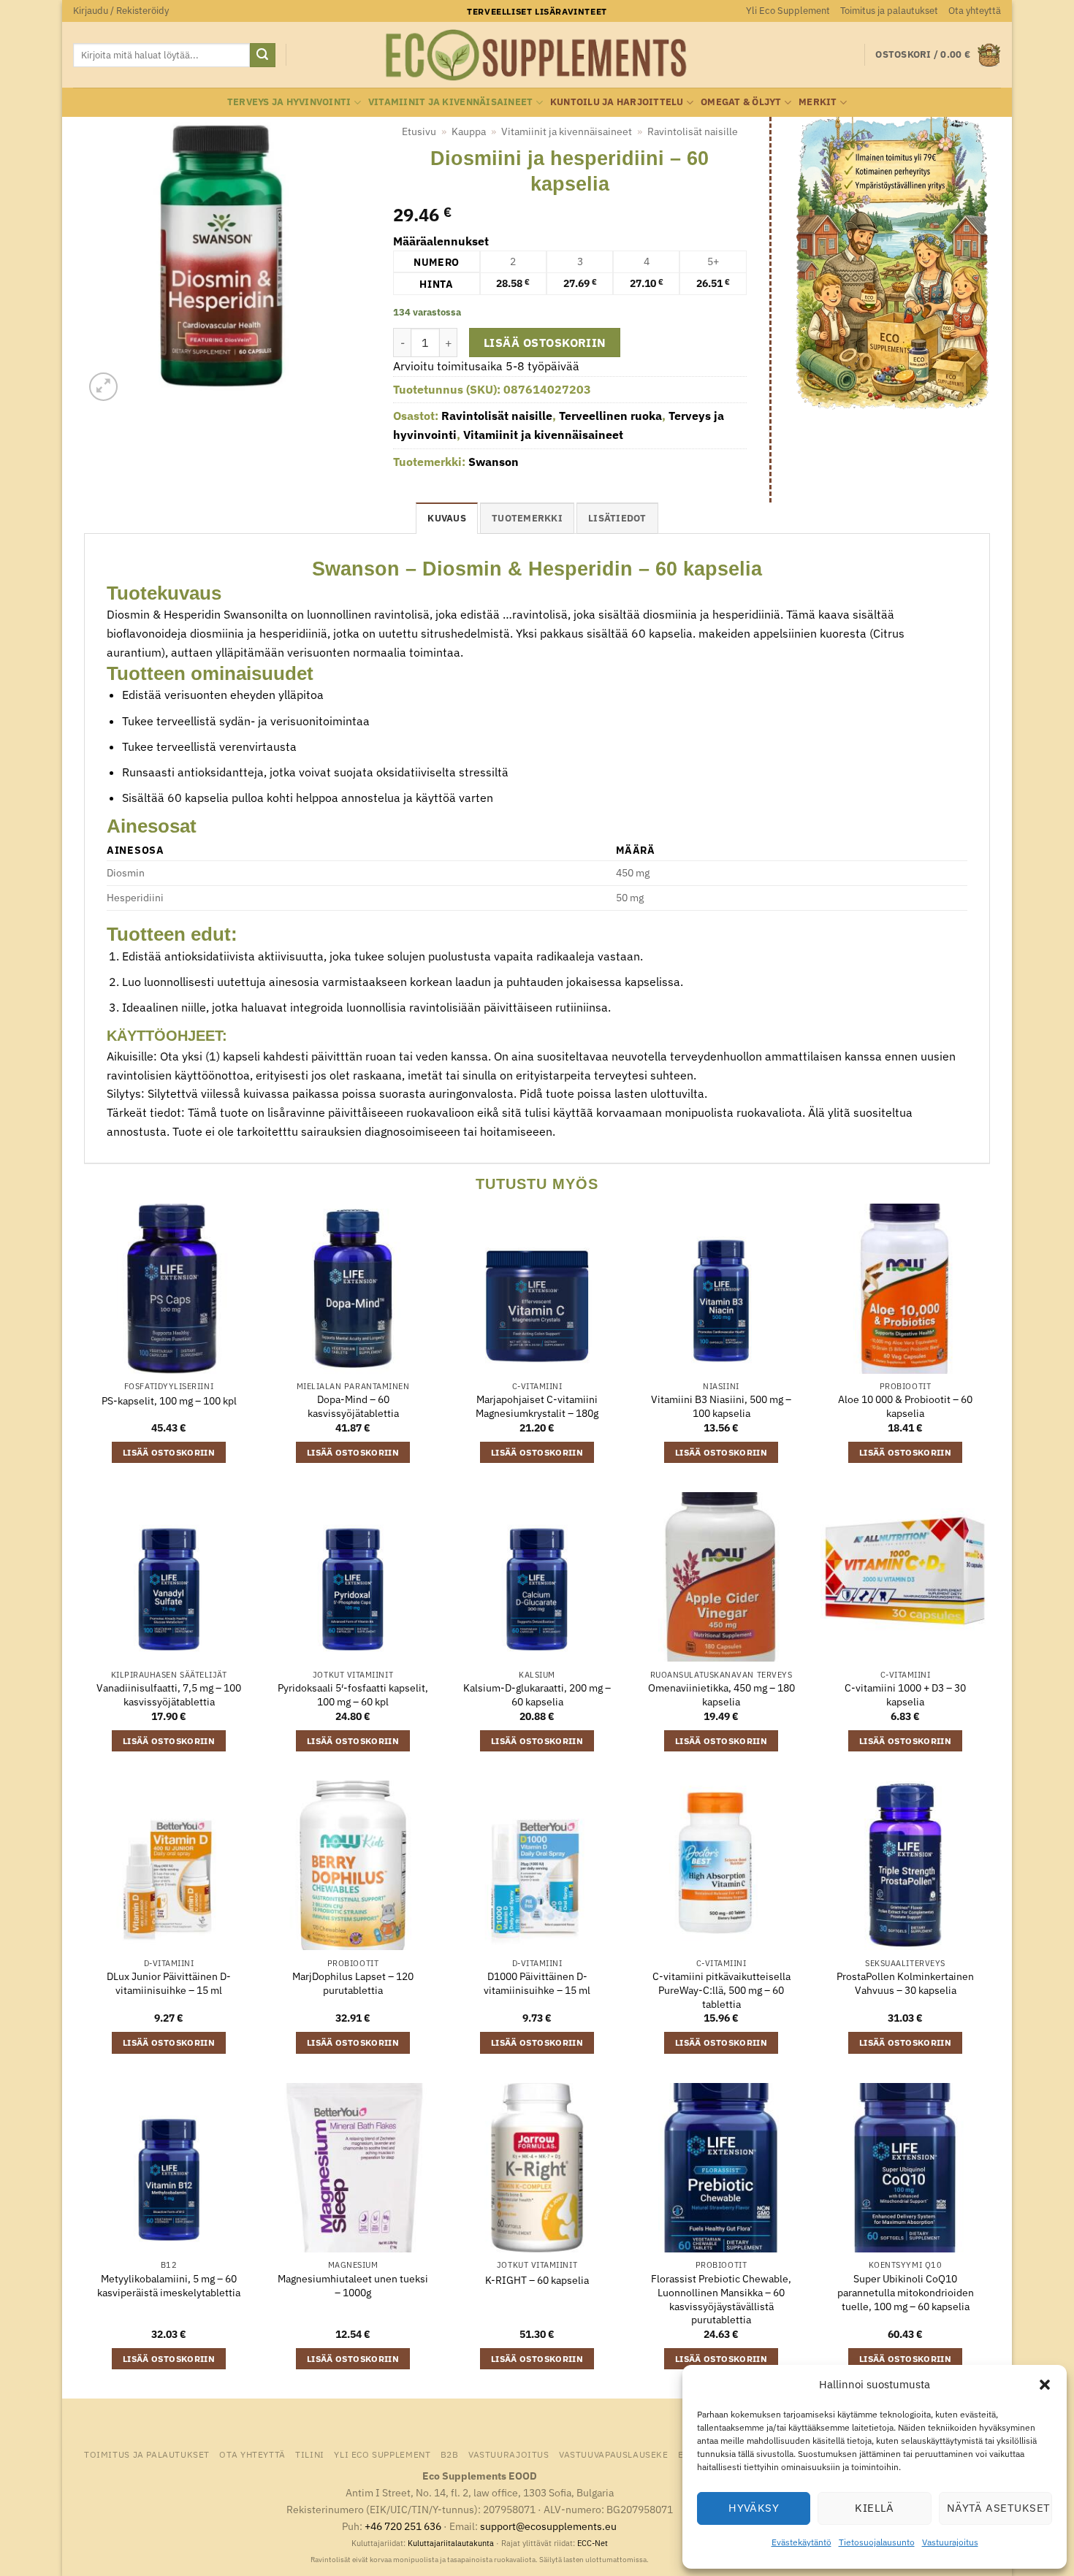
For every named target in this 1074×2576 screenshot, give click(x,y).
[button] (1045, 2385)
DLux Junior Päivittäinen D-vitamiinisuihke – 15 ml (169, 1983)
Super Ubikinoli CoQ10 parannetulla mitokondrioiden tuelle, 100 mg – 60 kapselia (906, 2292)
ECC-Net (593, 2543)
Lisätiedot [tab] (617, 518)
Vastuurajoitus (950, 2542)
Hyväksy (754, 2508)
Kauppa (469, 131)
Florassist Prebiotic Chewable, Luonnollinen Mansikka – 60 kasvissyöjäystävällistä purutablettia (721, 2299)
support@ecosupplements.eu (548, 2526)
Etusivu (419, 131)
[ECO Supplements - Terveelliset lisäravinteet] (537, 56)
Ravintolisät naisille (693, 131)
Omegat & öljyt (741, 102)
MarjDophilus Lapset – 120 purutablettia (353, 1983)
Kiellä (875, 2508)
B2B (450, 2454)
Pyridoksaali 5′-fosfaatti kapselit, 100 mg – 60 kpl (353, 1695)
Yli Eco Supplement (788, 11)
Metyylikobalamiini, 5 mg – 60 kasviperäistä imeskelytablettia (169, 2286)
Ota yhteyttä (975, 11)
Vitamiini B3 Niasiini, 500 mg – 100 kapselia (721, 1406)
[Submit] (262, 56)
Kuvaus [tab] (447, 518)
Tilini (310, 2454)
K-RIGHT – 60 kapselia (537, 2280)
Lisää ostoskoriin (545, 343)
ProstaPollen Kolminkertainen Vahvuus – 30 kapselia (905, 1983)
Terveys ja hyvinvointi (289, 102)
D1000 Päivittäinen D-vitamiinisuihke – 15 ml (537, 1983)
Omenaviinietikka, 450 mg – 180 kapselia (721, 1695)
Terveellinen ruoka (610, 416)
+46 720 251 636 (403, 2526)
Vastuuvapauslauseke (614, 2454)
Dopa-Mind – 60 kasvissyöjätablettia (353, 1406)
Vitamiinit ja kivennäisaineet (450, 102)
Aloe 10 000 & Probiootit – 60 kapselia (905, 1406)
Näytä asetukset (999, 2508)
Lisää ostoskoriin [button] (169, 1452)
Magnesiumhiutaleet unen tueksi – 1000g (353, 2286)
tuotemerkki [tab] (527, 518)
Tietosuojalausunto (877, 2542)
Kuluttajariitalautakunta (451, 2543)
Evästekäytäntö (801, 2542)
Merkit (818, 102)
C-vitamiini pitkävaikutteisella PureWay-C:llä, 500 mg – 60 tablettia (721, 1990)
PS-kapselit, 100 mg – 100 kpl (169, 1401)
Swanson (494, 462)
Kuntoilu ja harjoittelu (617, 102)
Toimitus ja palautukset (889, 11)
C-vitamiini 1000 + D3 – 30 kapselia (905, 1695)
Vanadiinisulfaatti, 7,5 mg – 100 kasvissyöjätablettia (169, 1695)
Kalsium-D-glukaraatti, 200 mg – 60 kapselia (537, 1695)
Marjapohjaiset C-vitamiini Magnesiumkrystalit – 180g (537, 1406)
